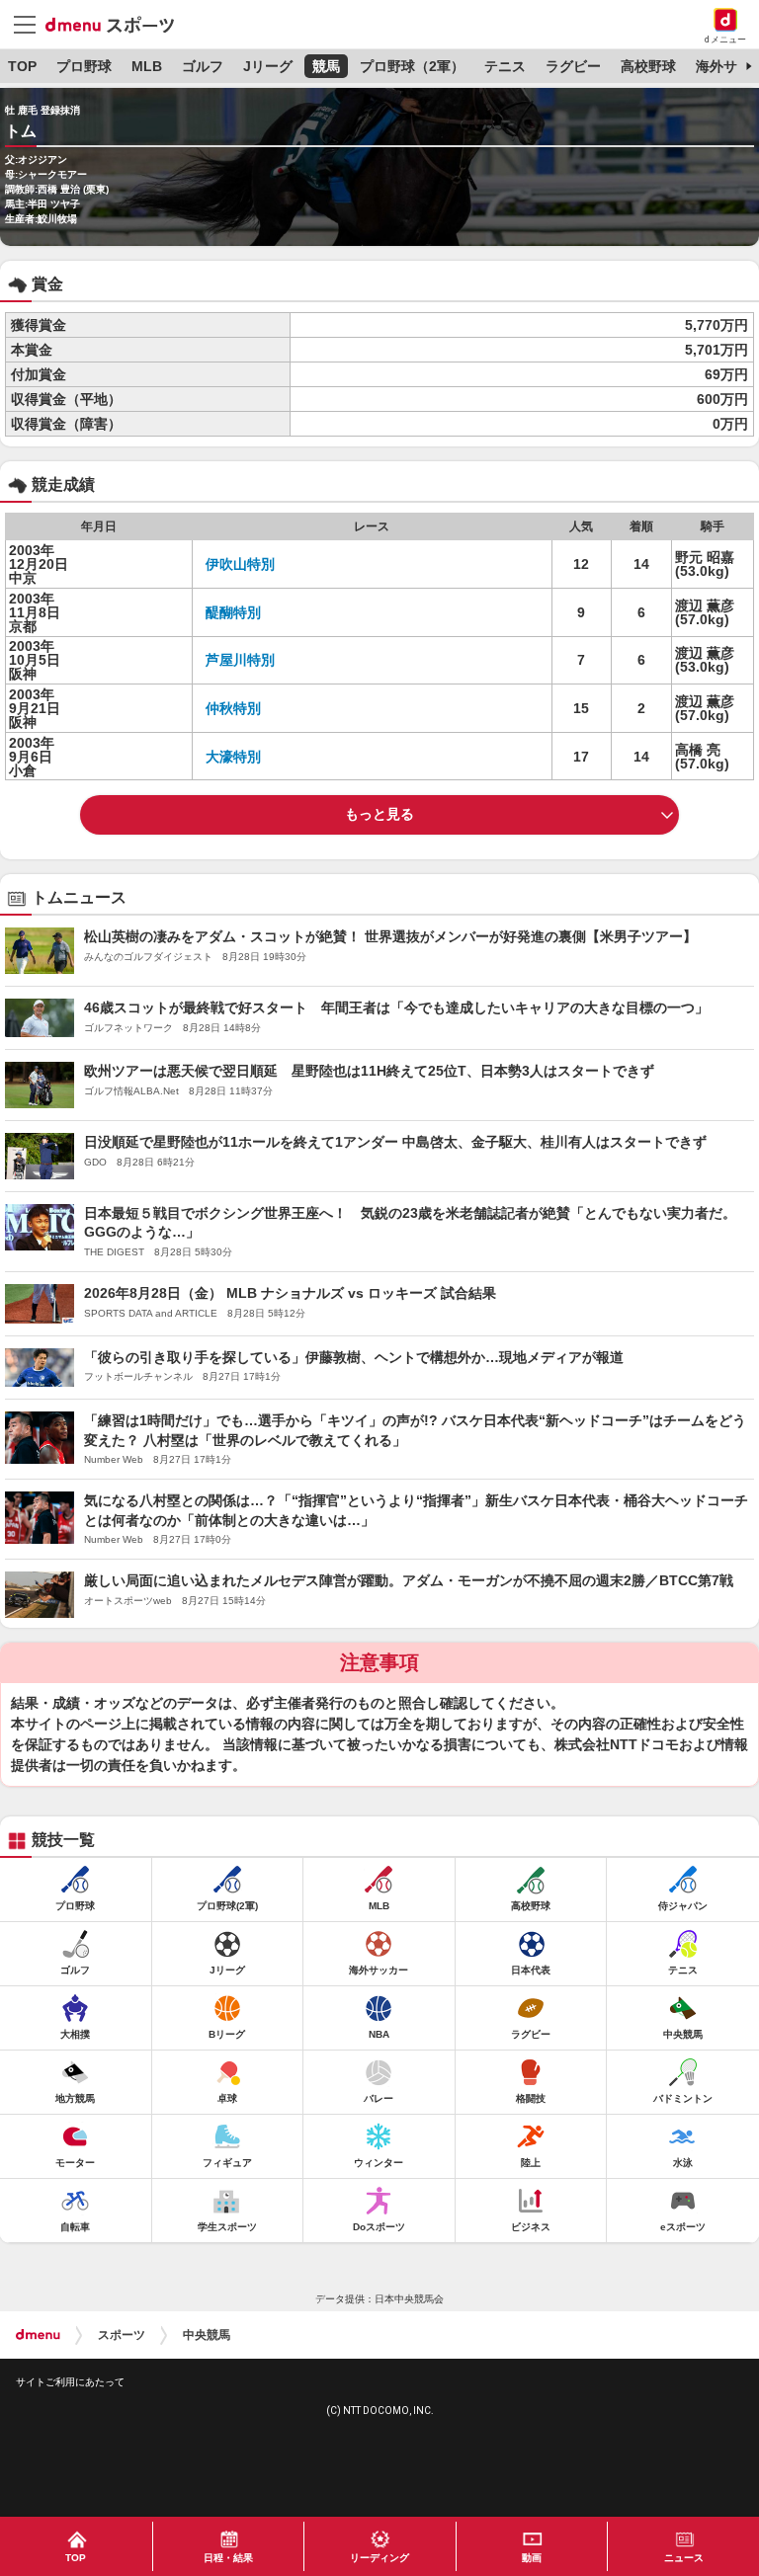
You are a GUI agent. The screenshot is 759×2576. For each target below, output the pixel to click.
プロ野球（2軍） (412, 66)
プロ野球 (84, 66)
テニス (505, 66)
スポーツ (122, 2335)
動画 (532, 2558)
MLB (147, 66)
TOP (22, 66)
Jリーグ (268, 66)
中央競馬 (207, 2335)
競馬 (326, 66)
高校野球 (648, 66)
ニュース (684, 2558)
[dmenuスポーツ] (117, 24)
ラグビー (573, 66)
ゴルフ (203, 66)
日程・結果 (228, 2558)
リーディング (379, 2558)
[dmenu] (38, 2335)
